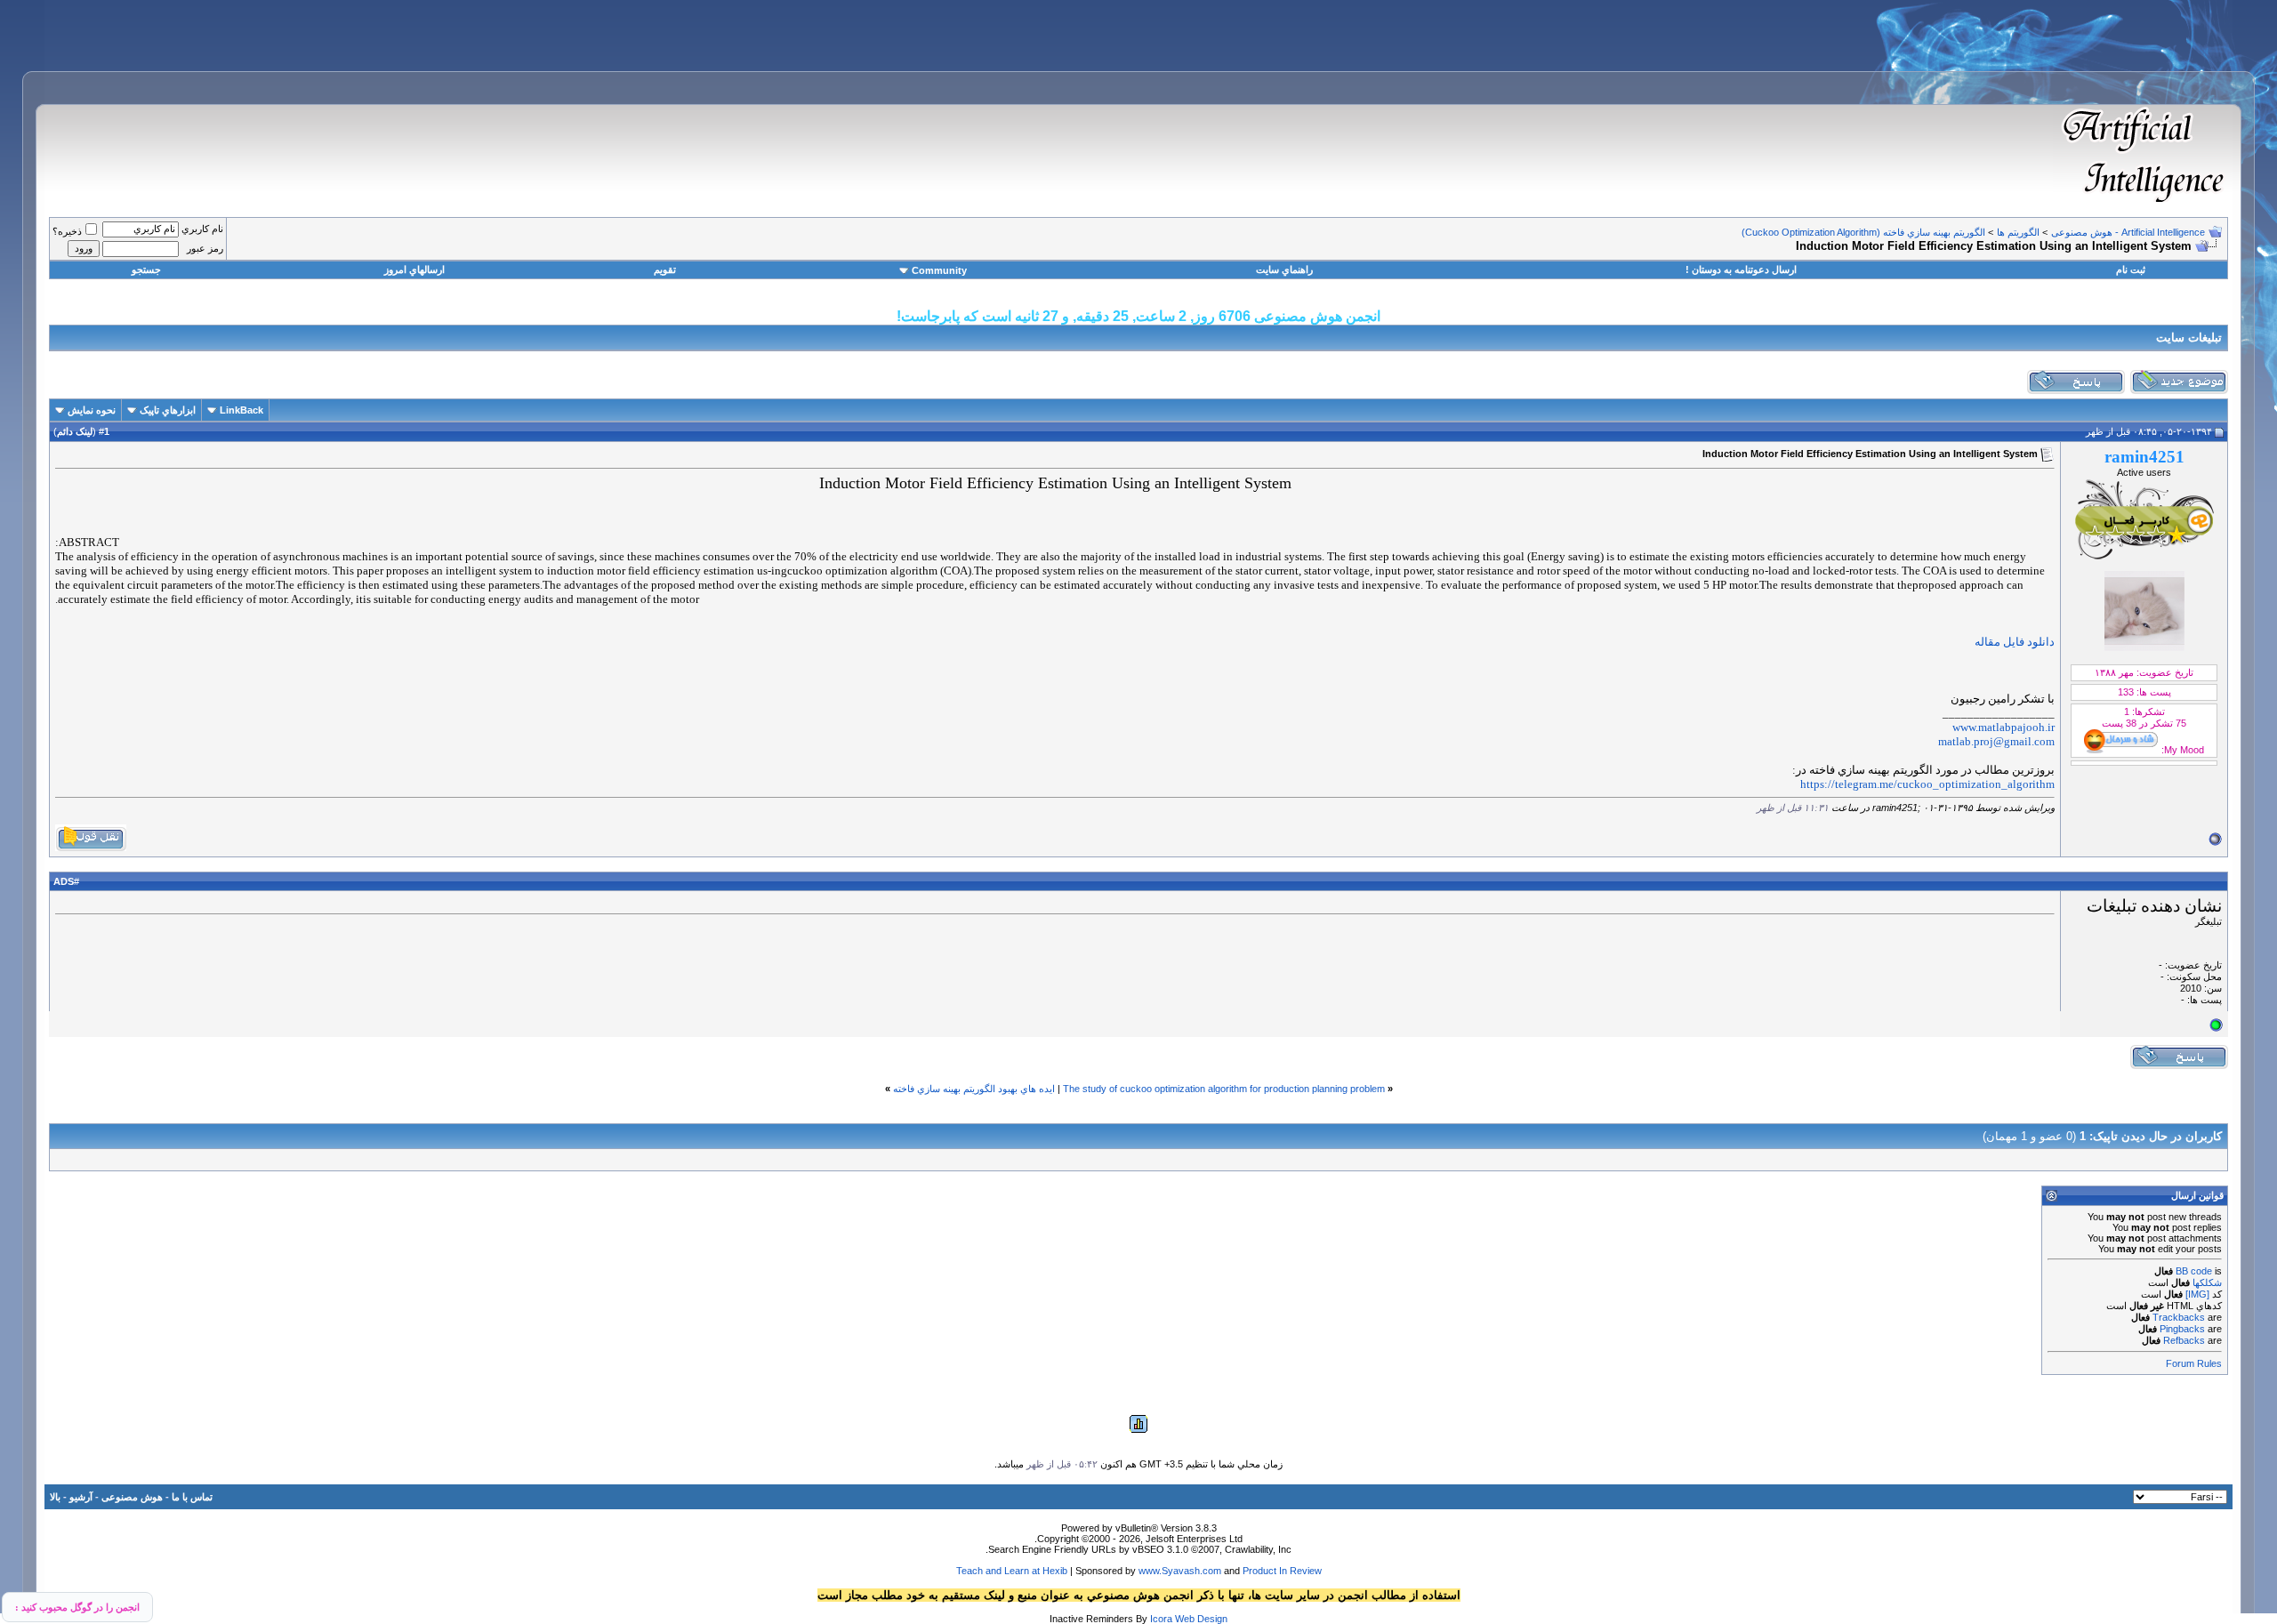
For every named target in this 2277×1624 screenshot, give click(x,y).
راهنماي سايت (1284, 269)
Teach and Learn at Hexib (1012, 1571)
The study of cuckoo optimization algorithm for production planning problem (1224, 1089)
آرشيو (81, 1497)
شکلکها (2207, 1282)
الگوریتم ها (2018, 232)
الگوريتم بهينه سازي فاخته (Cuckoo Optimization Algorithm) (1863, 232)
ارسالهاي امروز (414, 269)
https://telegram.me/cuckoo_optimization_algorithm (1927, 784)
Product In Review (1282, 1571)
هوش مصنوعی (132, 1497)
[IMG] (2197, 1294)
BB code (2194, 1271)
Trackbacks (2179, 1317)
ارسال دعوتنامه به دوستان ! (1741, 269)
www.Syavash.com (1180, 1571)
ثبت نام (2131, 269)
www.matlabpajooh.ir (2003, 727)
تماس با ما (192, 1497)
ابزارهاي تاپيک (168, 410)
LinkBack (241, 410)
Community (939, 270)
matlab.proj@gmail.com (1996, 741)
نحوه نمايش (92, 410)
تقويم (665, 269)
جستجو (146, 269)
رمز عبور (205, 248)
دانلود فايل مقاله (2015, 642)
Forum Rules (2194, 1363)
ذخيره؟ (67, 231)
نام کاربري (202, 229)
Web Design (1201, 1619)
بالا (55, 1497)
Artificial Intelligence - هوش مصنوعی (2128, 232)
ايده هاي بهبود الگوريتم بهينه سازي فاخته (974, 1089)
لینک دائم (75, 431)
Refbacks (2184, 1340)
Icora (1161, 1619)
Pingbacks (2182, 1329)
